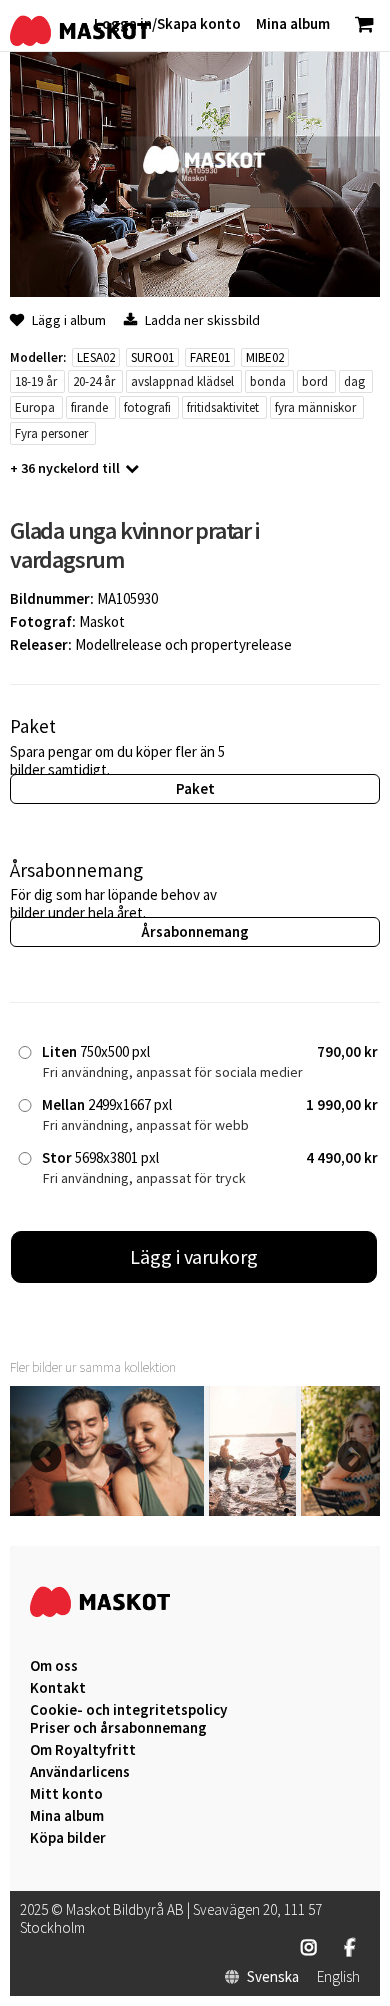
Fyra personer (51, 433)
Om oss (54, 1666)
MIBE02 (265, 357)
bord (315, 381)
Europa (35, 407)
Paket (195, 788)
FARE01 (210, 357)
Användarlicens (80, 1772)
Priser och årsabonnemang (118, 1728)
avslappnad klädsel (182, 381)
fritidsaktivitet (223, 407)
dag (354, 381)
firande (89, 407)
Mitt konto (66, 1794)
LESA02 (96, 357)
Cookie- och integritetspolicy (128, 1709)
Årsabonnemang (195, 931)
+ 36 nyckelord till (65, 468)
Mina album (67, 1816)
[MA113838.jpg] (252, 1510)
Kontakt (58, 1688)
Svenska (273, 1977)
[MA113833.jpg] (107, 1510)
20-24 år (94, 381)
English (338, 1977)
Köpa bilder (68, 1838)
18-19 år (36, 381)
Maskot (102, 621)
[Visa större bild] (195, 291)
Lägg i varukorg (194, 1256)
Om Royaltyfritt (83, 1750)
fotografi (147, 407)
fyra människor (315, 407)
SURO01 (152, 357)
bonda (268, 381)
